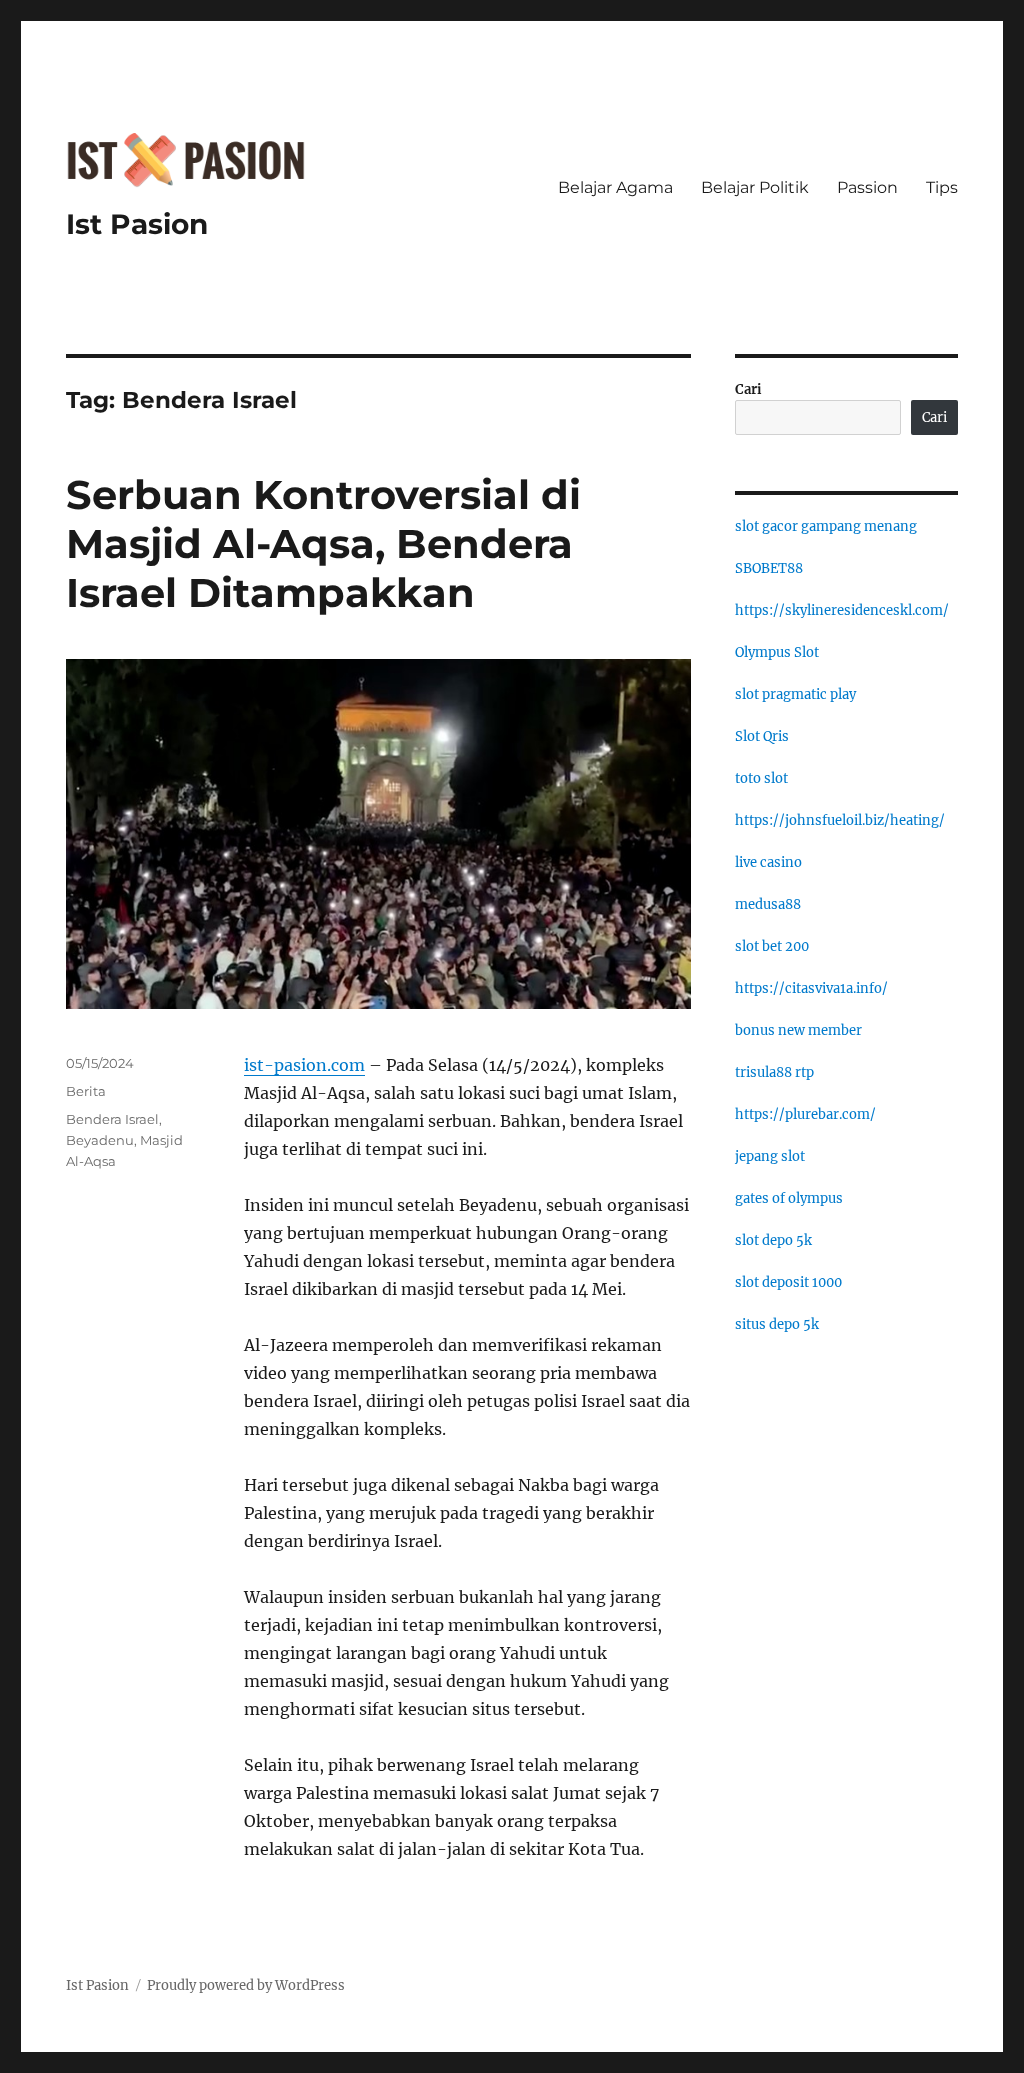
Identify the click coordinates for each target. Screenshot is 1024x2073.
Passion (867, 187)
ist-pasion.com (304, 1065)
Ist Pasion (137, 224)
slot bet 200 (772, 946)
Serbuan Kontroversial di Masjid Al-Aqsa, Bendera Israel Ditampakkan (323, 543)
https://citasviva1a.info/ (811, 988)
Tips (942, 187)
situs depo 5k (777, 1324)
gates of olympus (789, 1198)
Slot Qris (762, 736)
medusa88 (768, 904)
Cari (748, 389)
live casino (768, 862)
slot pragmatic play (795, 694)
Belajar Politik (755, 187)
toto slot (761, 778)
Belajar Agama (615, 187)
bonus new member (798, 1030)
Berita (86, 1091)
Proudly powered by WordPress (246, 1985)
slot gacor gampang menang (826, 526)
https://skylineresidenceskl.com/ (842, 610)
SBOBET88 (769, 568)
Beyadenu (100, 1140)
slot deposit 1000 (788, 1282)
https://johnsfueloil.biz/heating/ (840, 820)
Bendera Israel (112, 1119)
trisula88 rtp (774, 1072)
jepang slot (770, 1156)
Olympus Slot (777, 652)
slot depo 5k (773, 1240)
